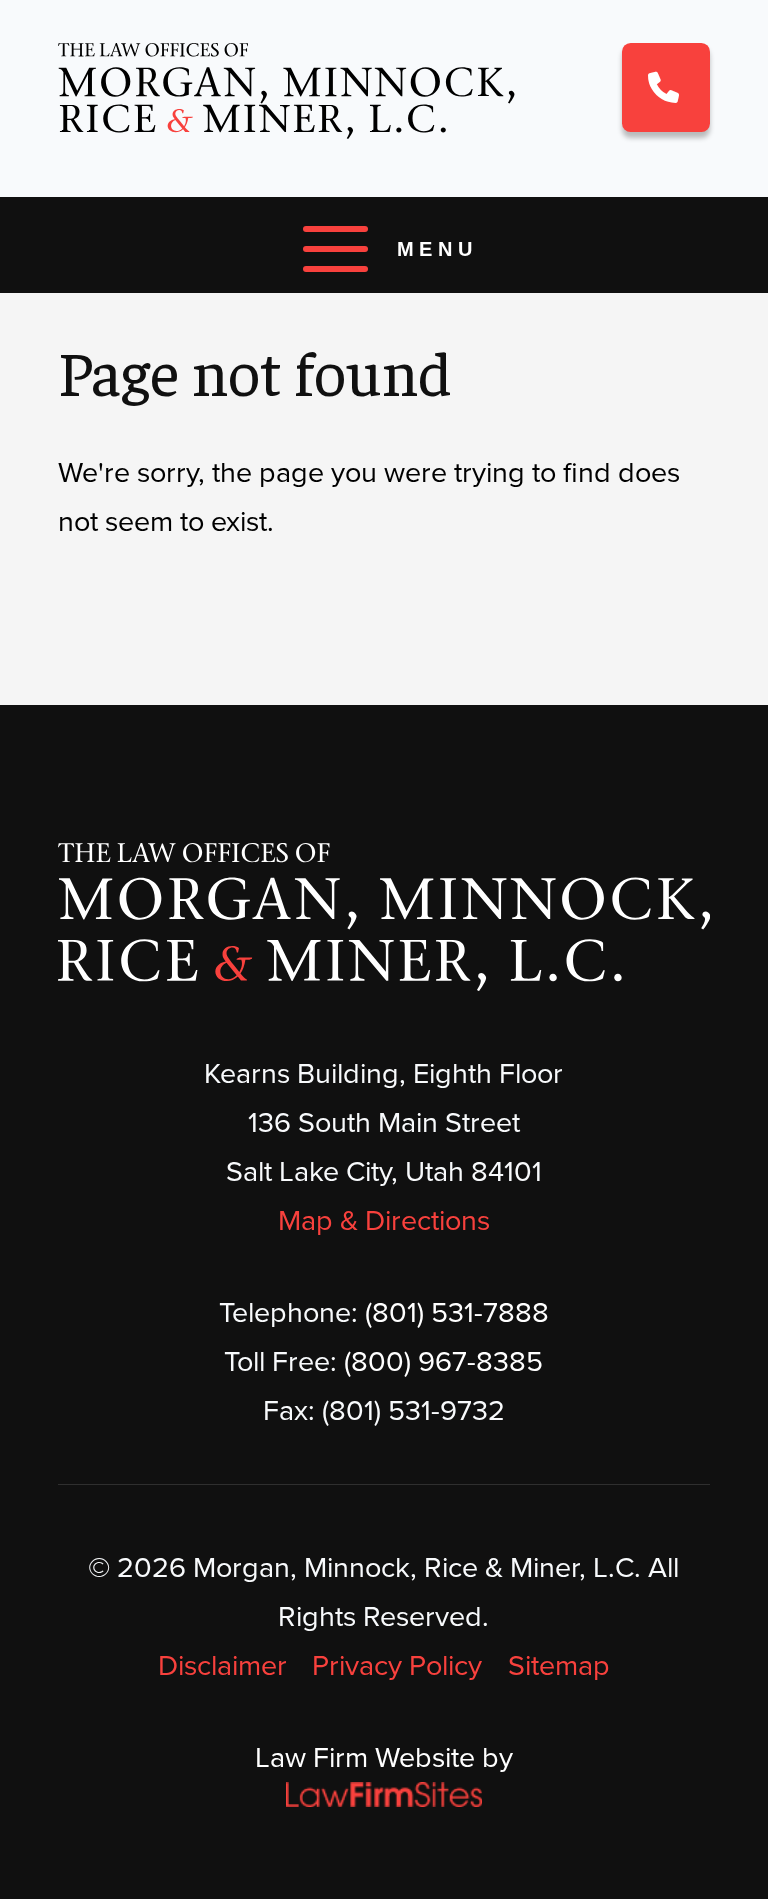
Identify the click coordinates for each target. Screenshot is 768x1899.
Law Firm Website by (384, 1757)
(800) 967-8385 (443, 1361)
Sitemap (559, 1665)
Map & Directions (384, 1220)
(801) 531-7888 (666, 87)
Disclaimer (222, 1665)
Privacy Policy (397, 1665)
